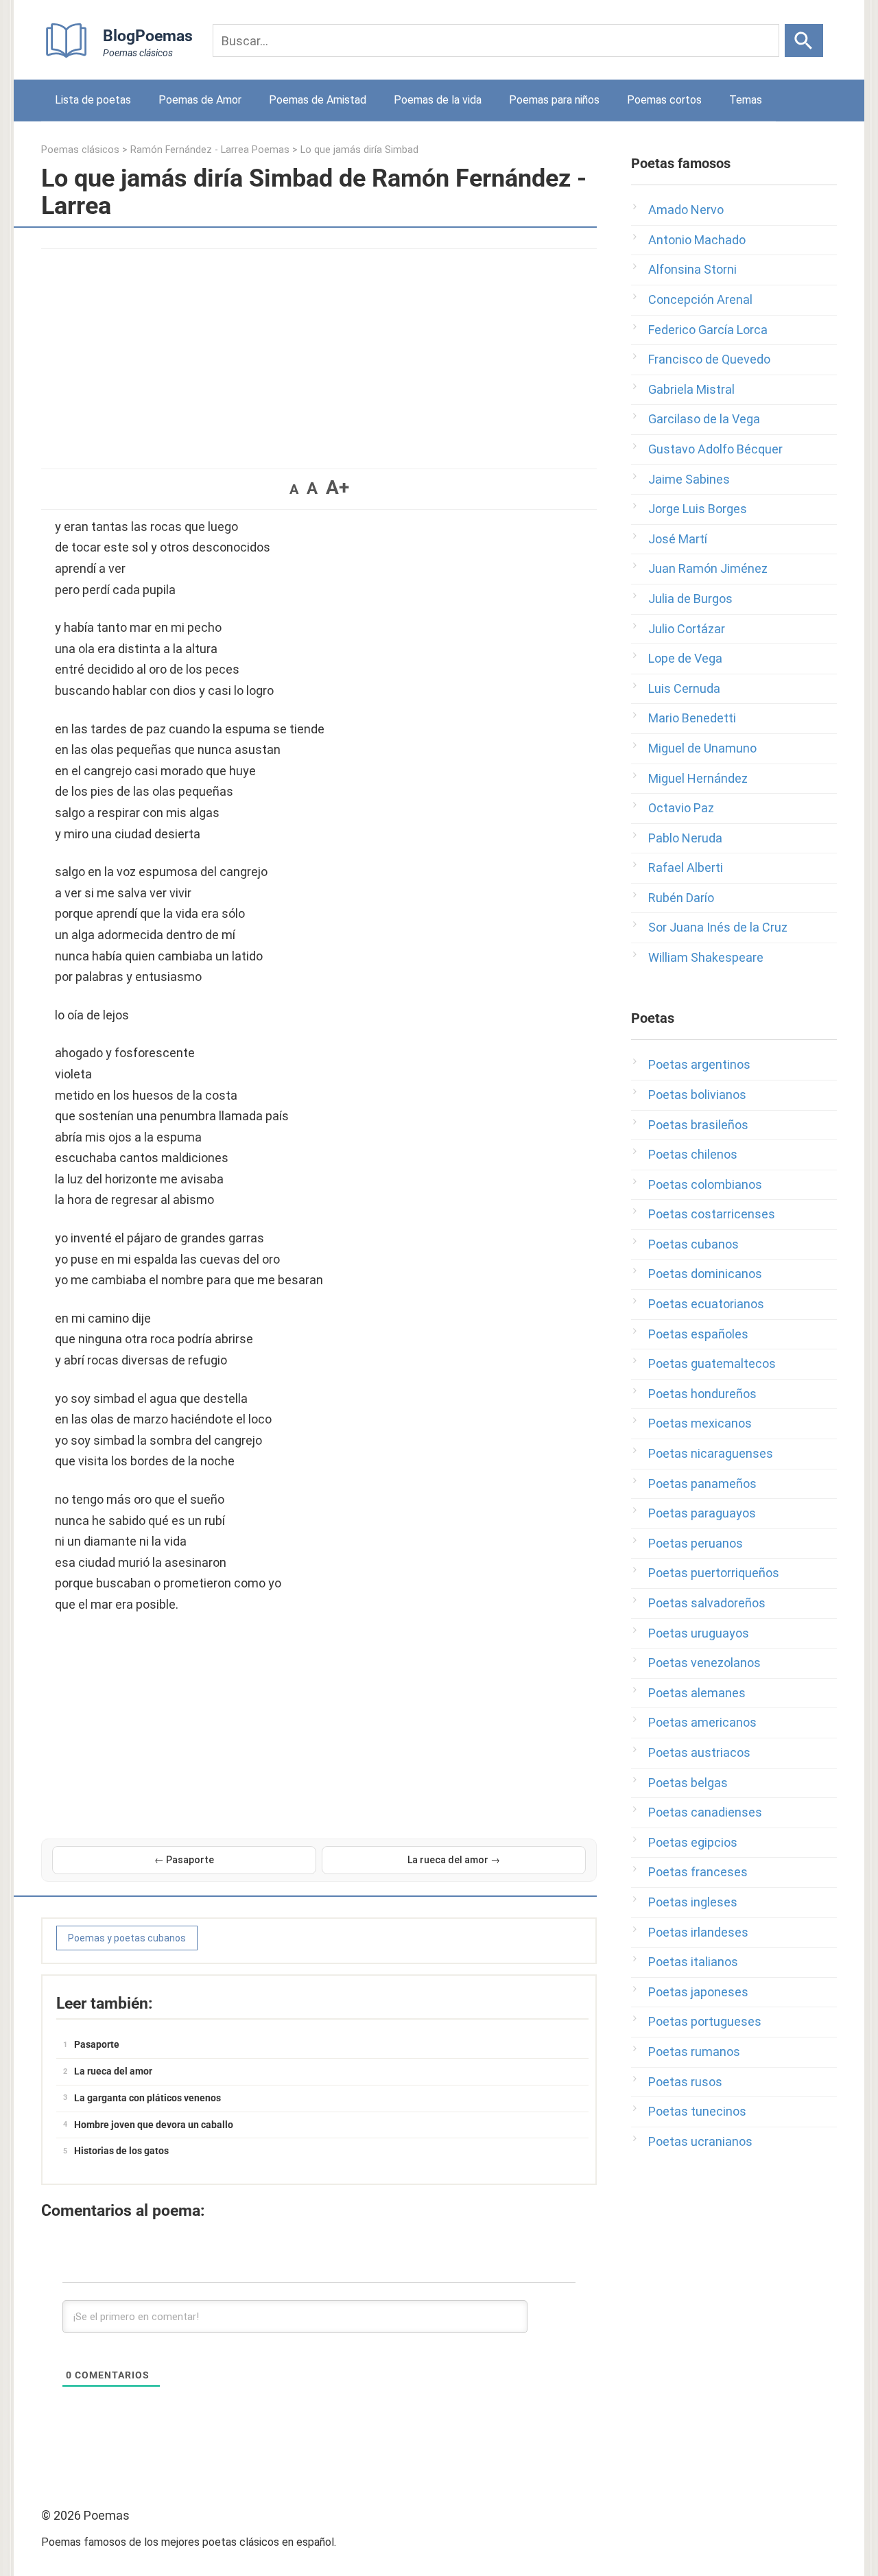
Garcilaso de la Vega (704, 419)
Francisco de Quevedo (709, 359)
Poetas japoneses (698, 1992)
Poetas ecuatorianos (706, 1304)
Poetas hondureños (702, 1394)
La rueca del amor (113, 2071)
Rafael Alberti (686, 867)
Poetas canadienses (705, 1812)
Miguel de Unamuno (702, 748)
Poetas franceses (698, 1872)
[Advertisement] (319, 352)
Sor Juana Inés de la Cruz (718, 927)
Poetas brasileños (698, 1125)
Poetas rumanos (694, 2052)
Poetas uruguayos (699, 1633)
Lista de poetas (93, 100)
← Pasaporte (184, 1860)
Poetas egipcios (693, 1842)
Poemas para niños (554, 100)
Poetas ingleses (693, 1902)
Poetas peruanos (696, 1543)
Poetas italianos (693, 1962)
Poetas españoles (698, 1334)
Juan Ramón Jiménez (708, 568)
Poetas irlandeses (698, 1932)
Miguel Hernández (698, 778)
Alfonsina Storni (692, 269)
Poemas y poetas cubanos (127, 1938)
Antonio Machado (697, 240)
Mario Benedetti (692, 718)
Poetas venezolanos (704, 1663)
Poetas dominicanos (705, 1274)
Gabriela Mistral (691, 389)
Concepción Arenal (700, 299)
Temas (746, 100)
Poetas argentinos (699, 1064)
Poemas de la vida (438, 100)
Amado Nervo (686, 210)
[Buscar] (804, 40)
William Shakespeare (706, 957)
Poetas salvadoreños (707, 1603)
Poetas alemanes (697, 1693)
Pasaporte (97, 2044)
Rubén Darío (681, 898)
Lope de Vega (685, 658)
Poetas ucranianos (700, 2141)
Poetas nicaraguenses (711, 1453)
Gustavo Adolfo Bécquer (715, 449)
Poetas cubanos (693, 1244)
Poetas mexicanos (700, 1423)
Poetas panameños (702, 1484)
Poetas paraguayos (702, 1513)
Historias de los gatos (121, 2151)
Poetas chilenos (693, 1154)
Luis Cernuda (684, 688)
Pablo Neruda (685, 838)
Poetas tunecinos (697, 2111)
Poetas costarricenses (712, 1214)
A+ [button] (337, 487)
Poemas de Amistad (318, 100)
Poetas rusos (685, 2082)
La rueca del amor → (454, 1860)
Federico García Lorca (708, 330)
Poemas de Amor (200, 100)
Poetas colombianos (705, 1184)
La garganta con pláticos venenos (147, 2098)
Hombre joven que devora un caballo (154, 2125)
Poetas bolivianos (697, 1095)
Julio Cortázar (687, 629)
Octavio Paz (681, 808)
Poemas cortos (664, 100)
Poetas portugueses (705, 2021)
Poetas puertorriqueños (714, 1573)
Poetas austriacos (699, 1752)
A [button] (294, 489)
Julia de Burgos (690, 599)
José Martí (678, 539)
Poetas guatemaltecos (712, 1363)
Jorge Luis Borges (698, 509)
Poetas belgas (688, 1783)
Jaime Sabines (689, 479)
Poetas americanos (702, 1722)
